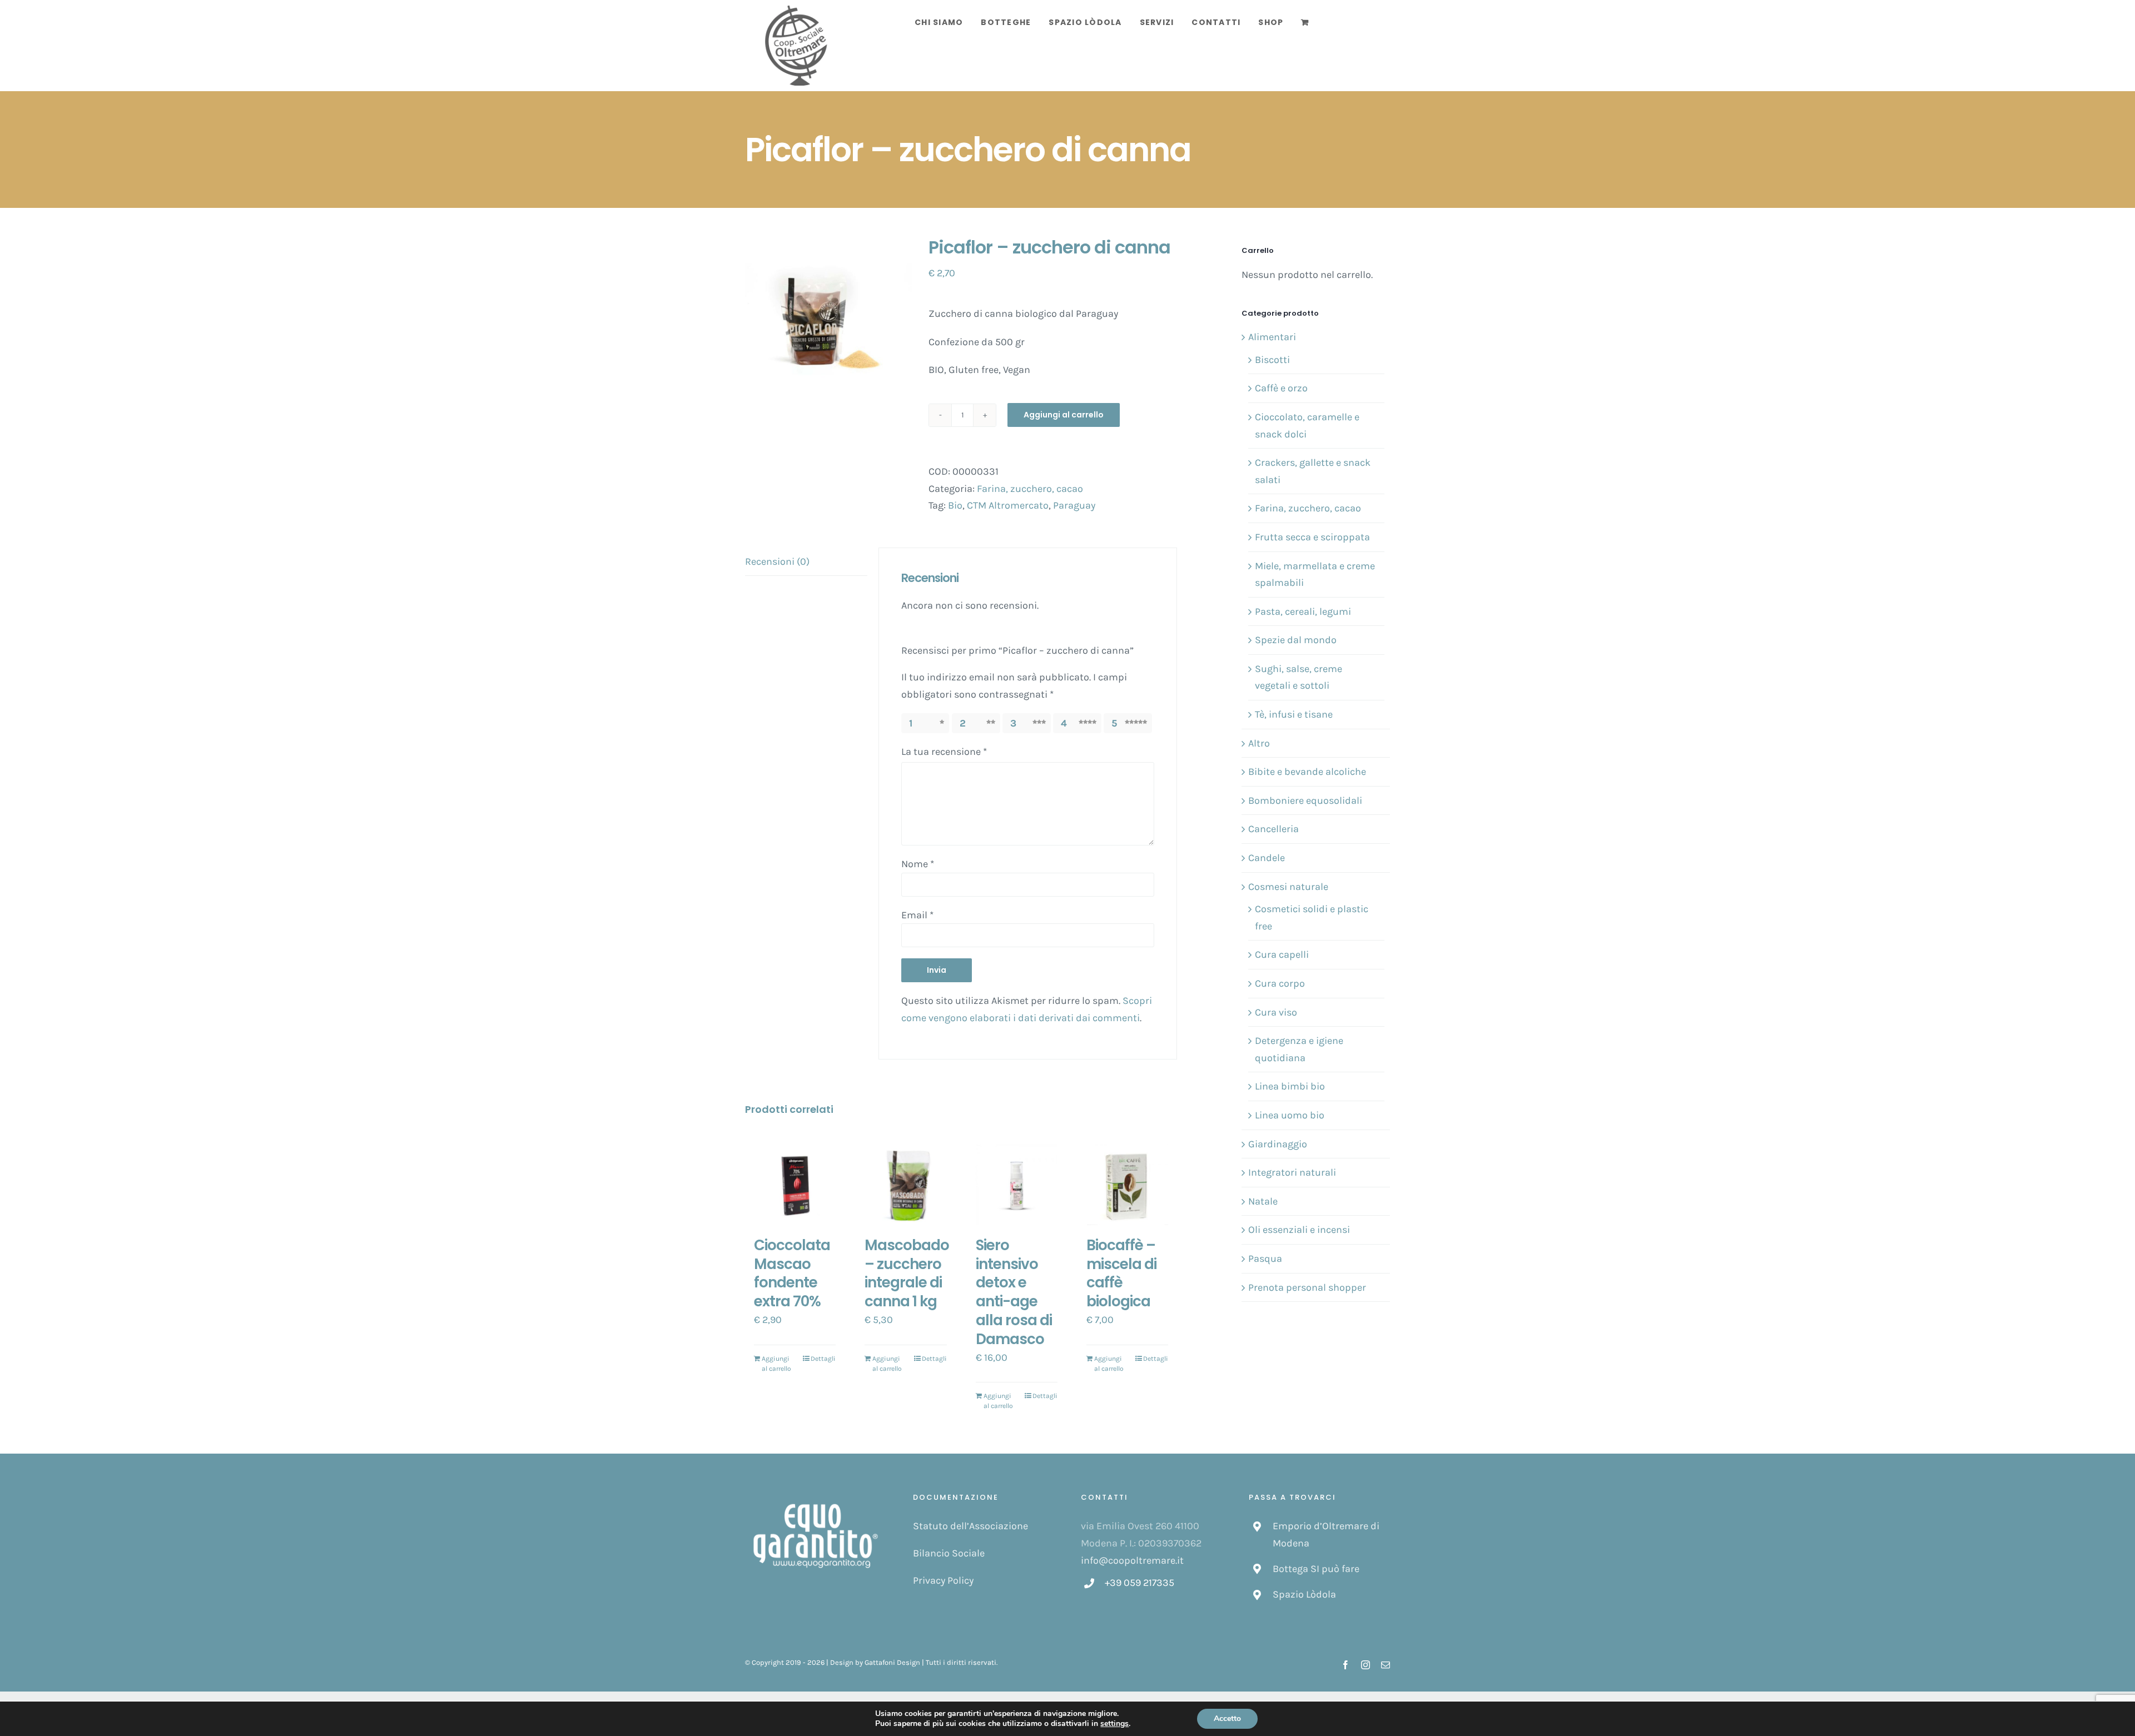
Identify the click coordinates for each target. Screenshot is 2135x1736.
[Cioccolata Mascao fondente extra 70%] (795, 1185)
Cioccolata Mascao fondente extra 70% (792, 1273)
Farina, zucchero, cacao (1030, 489)
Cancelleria (1273, 829)
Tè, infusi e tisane (1294, 714)
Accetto (1227, 1718)
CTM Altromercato (1008, 505)
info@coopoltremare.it (1132, 1560)
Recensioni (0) (777, 561)
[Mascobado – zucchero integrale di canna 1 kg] (905, 1185)
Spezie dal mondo (1296, 640)
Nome (918, 864)
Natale (1263, 1201)
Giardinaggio (1278, 1144)
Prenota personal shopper (1307, 1287)
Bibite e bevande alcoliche (1307, 772)
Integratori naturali (1292, 1172)
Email (917, 915)
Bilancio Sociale (949, 1553)
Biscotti (1272, 360)
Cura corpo (1280, 983)
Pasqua (1265, 1259)
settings (1114, 1724)
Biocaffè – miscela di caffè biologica (1121, 1273)
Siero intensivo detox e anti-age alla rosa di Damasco (1014, 1292)
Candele (1267, 858)
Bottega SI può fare (1316, 1569)
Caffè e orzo (1281, 388)
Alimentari (1272, 337)
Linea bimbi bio (1290, 1086)
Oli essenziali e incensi (1299, 1230)
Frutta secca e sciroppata (1312, 537)
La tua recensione (944, 752)
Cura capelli (1282, 954)
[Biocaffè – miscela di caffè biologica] (1127, 1185)
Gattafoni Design (892, 1662)
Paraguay (1074, 505)
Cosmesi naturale (1288, 887)
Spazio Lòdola (1304, 1594)
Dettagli (823, 1359)
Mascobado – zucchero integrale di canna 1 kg (907, 1273)
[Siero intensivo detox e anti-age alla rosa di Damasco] (1017, 1185)
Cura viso (1276, 1012)
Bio (955, 505)
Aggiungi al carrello (1064, 415)
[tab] (806, 562)
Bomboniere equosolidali (1305, 800)
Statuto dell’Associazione (970, 1526)
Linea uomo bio (1290, 1115)
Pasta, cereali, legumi (1303, 611)
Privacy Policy (943, 1580)
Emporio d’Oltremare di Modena (1326, 1534)
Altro (1259, 743)
